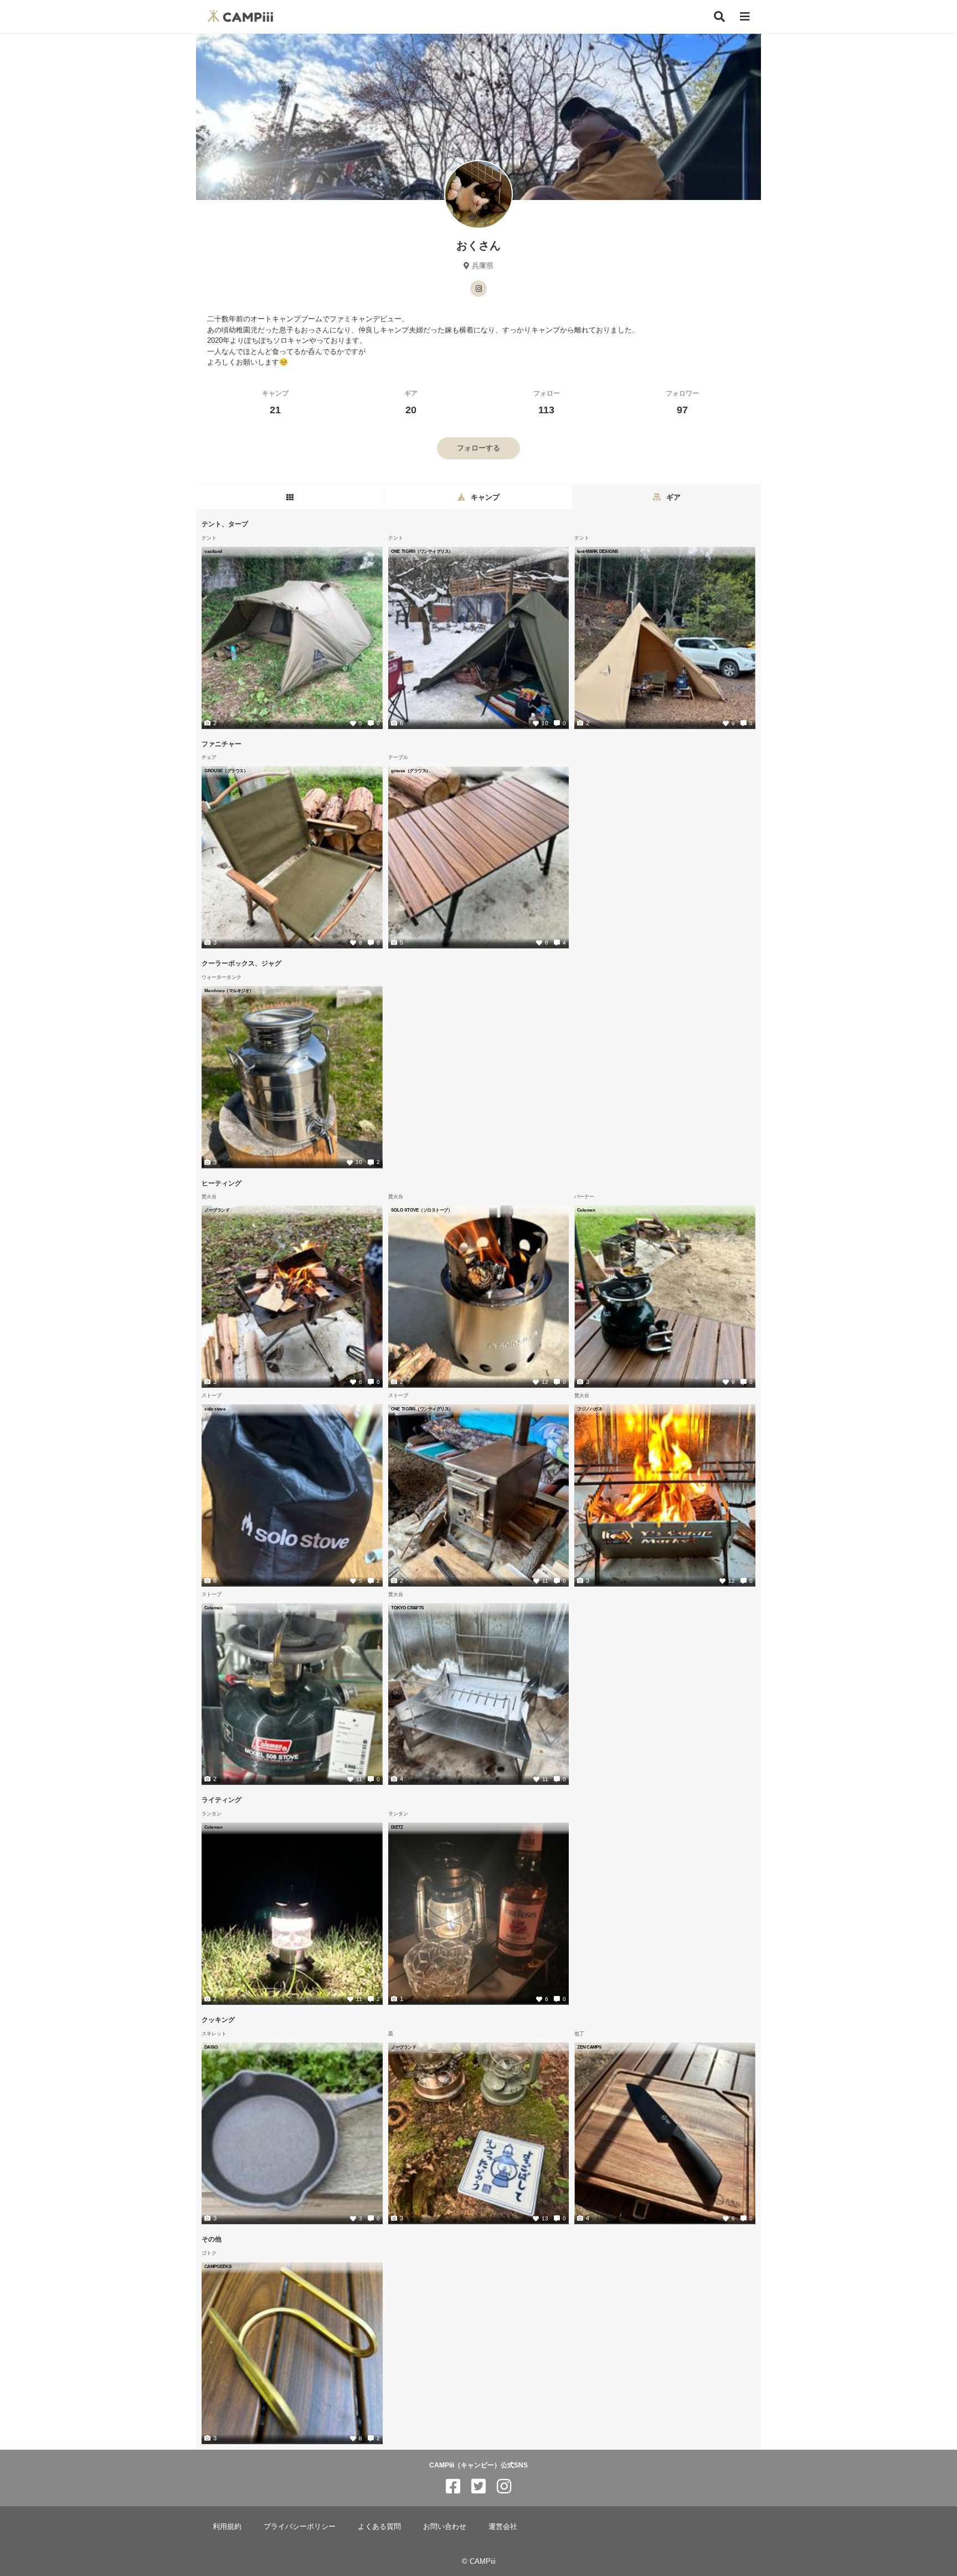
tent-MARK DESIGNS (598, 551)
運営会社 (503, 2526)
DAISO (211, 2047)
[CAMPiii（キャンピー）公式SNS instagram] (504, 2487)
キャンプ (275, 402)
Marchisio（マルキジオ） (229, 991)
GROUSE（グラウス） (226, 771)
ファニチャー (222, 743)
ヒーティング (222, 1183)
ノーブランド (217, 1210)
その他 (212, 2239)
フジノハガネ (590, 1409)
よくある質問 (379, 2526)
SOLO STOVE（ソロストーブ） (421, 1210)
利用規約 (227, 2526)
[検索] (719, 17)
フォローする (478, 448)
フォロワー (682, 402)
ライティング (222, 1800)
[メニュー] (745, 17)
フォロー (547, 402)
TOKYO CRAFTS (407, 1608)
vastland (213, 551)
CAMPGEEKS (218, 2266)
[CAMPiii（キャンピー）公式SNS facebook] (453, 2487)
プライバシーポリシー (300, 2526)
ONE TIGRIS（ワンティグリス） (422, 551)
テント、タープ (225, 524)
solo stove (215, 1409)
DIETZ (397, 1827)
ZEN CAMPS (589, 2047)
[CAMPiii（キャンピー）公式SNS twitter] (478, 2487)
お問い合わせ (445, 2526)
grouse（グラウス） (411, 771)
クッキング (218, 2020)
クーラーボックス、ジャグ (241, 963)
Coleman (586, 1210)
